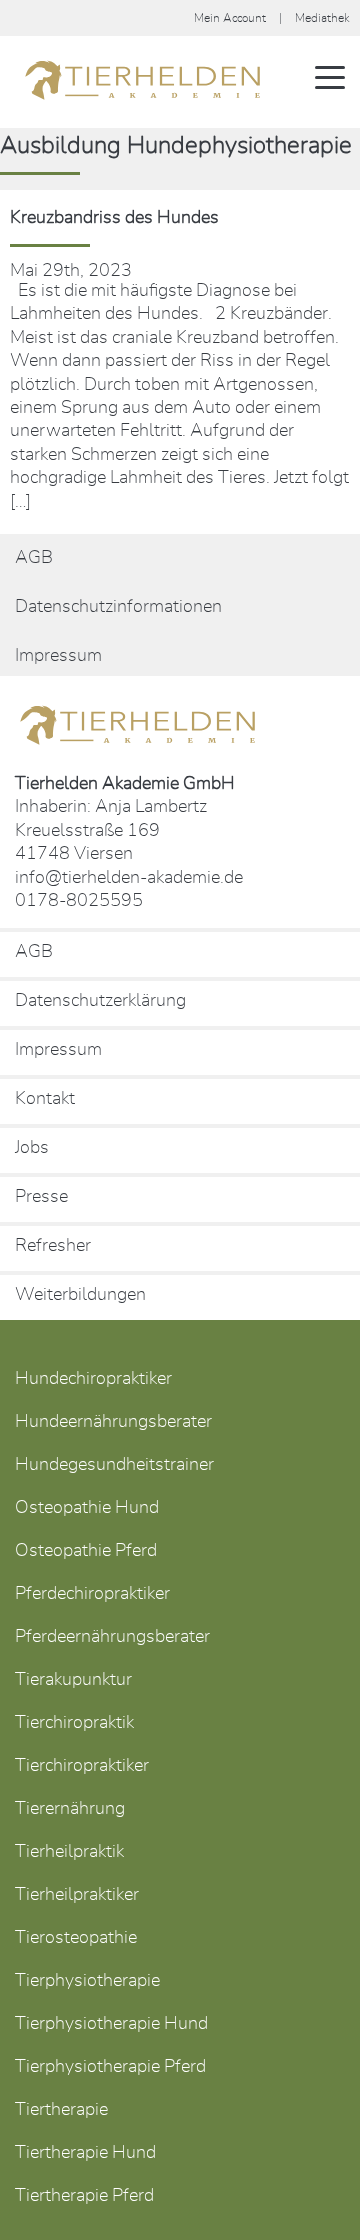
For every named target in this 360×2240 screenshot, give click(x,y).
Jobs (32, 1148)
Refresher (53, 1246)
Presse (41, 1197)
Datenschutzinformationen (118, 607)
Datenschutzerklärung (100, 1001)
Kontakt (45, 1099)
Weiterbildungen (80, 1295)
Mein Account (230, 18)
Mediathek (322, 18)
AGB (34, 558)
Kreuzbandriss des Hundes (114, 218)
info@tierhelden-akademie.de (129, 878)
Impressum (58, 656)
